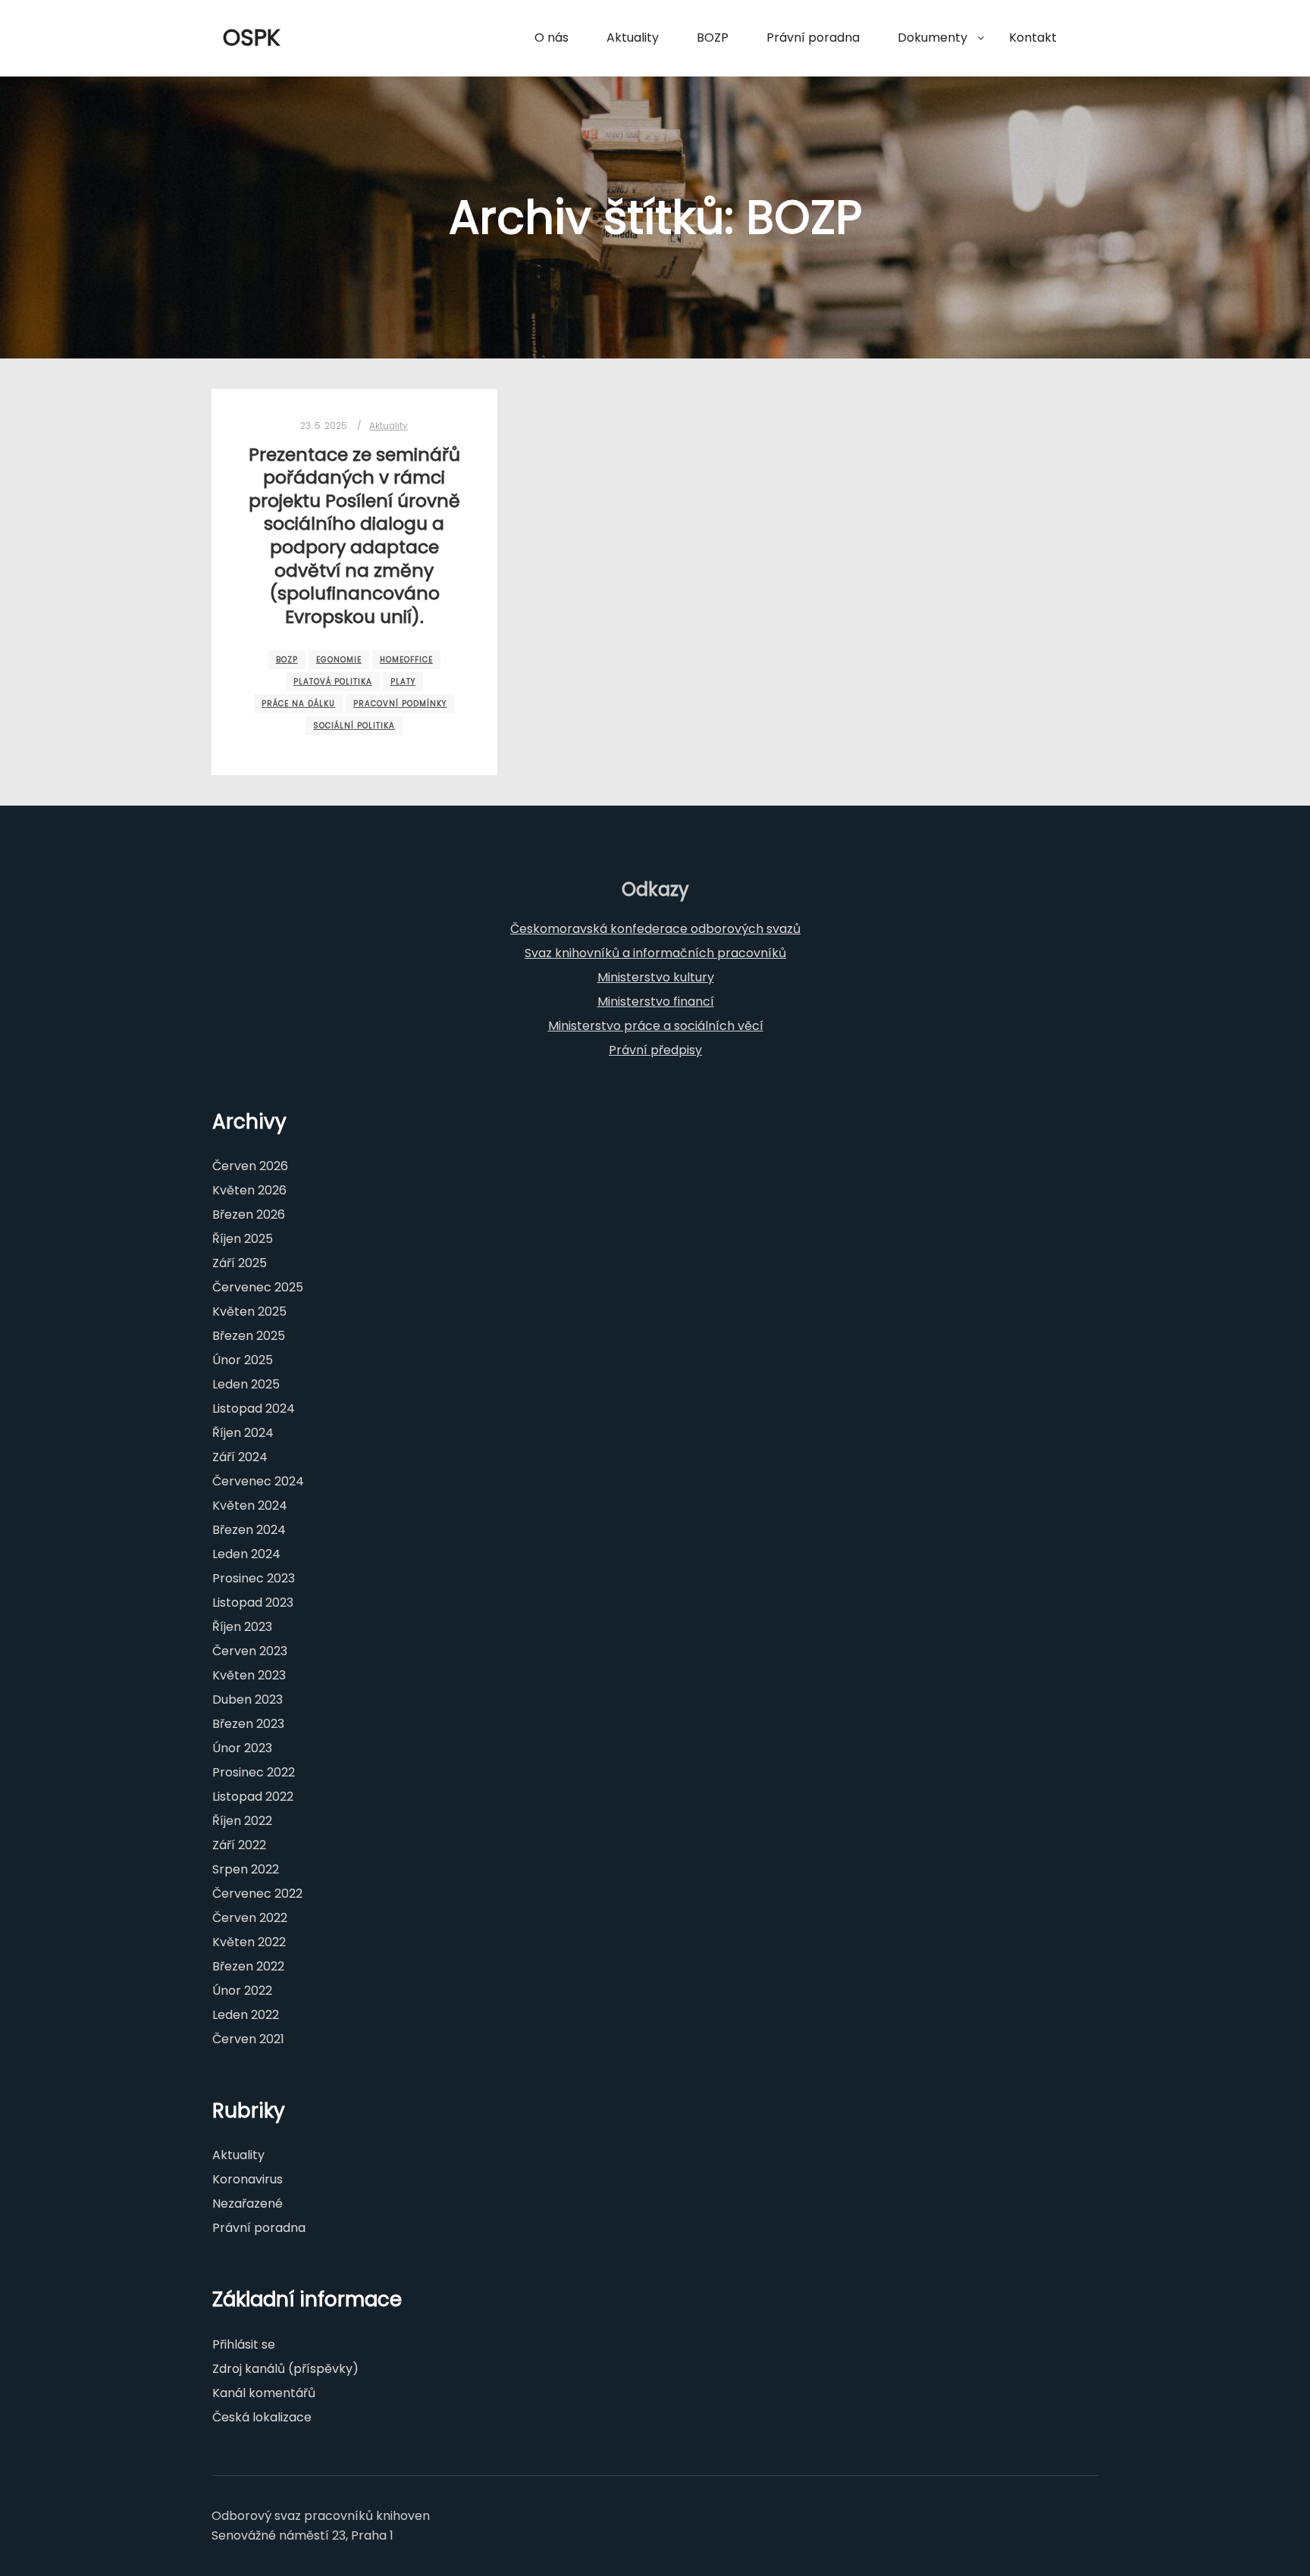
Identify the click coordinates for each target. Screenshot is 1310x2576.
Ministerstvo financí (656, 1002)
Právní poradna (259, 2228)
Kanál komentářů (264, 2393)
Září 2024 (240, 1457)
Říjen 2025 (243, 1239)
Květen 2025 (249, 1311)
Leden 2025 (246, 1384)
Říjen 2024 (243, 1433)
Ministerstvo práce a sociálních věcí (656, 1026)
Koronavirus (248, 2179)
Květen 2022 (249, 1942)
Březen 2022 (248, 1966)
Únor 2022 (242, 1991)
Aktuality (389, 426)
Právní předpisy (655, 1050)
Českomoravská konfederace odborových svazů (655, 929)
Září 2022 (239, 1845)
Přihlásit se (244, 2344)
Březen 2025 (249, 1336)
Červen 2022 (250, 1918)
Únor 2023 (242, 1748)
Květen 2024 (250, 1506)
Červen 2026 (250, 1166)
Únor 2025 (243, 1360)
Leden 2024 (246, 1554)
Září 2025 (240, 1263)
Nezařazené (248, 2204)
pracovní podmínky (400, 704)
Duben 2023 (248, 1700)
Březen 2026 (249, 1214)
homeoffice (406, 660)
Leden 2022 (246, 2015)
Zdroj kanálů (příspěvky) (285, 2369)
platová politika (333, 682)
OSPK (252, 38)
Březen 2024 (249, 1530)
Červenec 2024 (258, 1481)
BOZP (287, 660)
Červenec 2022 (257, 1894)
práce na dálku (298, 704)
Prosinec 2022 (254, 1772)
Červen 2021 (248, 2039)
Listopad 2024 (254, 1409)
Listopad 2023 (253, 1603)
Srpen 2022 (246, 1869)
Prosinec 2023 (254, 1578)
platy (403, 682)
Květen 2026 (249, 1190)
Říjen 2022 (242, 1821)
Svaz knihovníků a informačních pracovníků (655, 953)
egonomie (339, 660)
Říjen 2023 (242, 1627)
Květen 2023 (249, 1675)
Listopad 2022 (253, 1797)
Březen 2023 (248, 1724)
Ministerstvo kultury (656, 977)
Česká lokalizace (262, 2417)
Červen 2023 (250, 1651)
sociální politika (354, 726)
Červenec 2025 (258, 1287)
